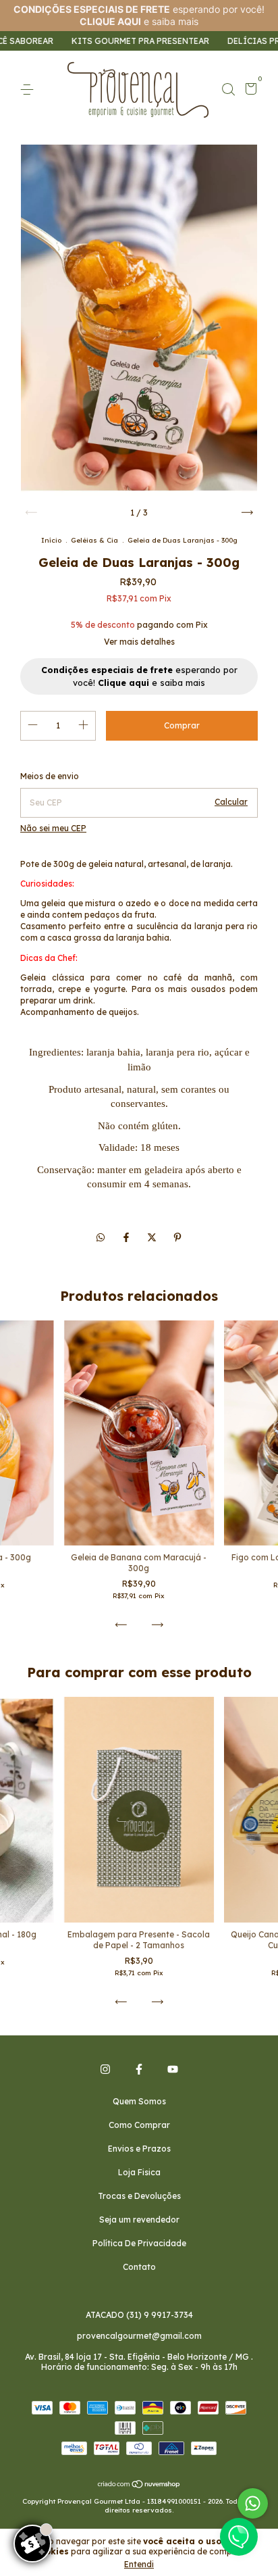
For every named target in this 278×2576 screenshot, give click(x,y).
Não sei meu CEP (53, 828)
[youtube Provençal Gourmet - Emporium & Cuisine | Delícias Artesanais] (173, 2069)
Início (51, 540)
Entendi (139, 2564)
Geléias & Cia (94, 540)
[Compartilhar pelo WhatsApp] (101, 1237)
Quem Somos (139, 2101)
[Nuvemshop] (139, 2485)
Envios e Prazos (139, 2149)
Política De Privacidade (139, 2243)
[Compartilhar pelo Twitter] (153, 1237)
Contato (139, 2267)
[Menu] (29, 90)
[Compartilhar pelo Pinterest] (177, 1237)
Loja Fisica (139, 2172)
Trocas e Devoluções (139, 2196)
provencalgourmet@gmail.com (139, 2336)
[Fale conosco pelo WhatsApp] (253, 2503)
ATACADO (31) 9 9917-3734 (139, 2315)
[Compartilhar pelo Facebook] (128, 1237)
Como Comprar (139, 2125)
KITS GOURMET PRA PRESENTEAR (98, 41)
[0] (249, 91)
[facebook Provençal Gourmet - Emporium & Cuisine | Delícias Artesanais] (139, 2069)
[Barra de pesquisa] (228, 90)
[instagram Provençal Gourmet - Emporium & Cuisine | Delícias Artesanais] (105, 2069)
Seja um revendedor (139, 2220)
